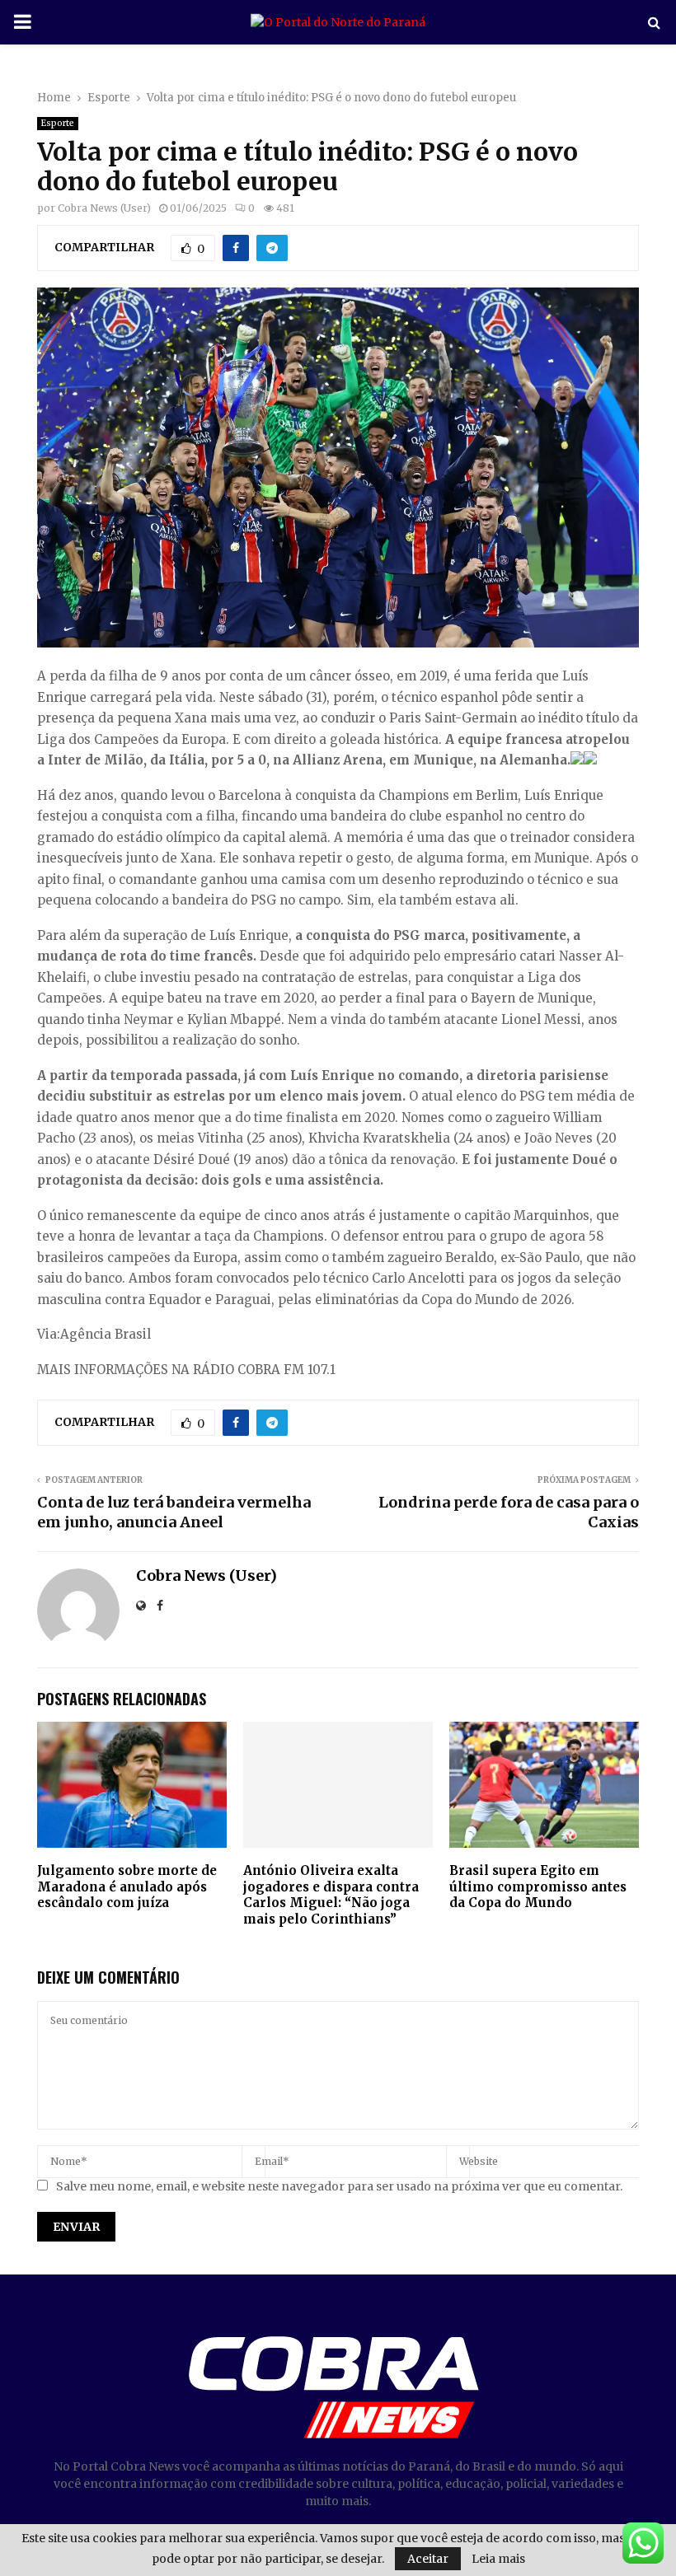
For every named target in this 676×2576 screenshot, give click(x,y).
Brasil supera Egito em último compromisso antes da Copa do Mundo (538, 1886)
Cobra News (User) (104, 208)
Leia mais (498, 2559)
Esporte (58, 123)
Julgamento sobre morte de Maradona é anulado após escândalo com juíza (127, 1886)
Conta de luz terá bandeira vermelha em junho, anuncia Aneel (174, 1512)
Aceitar (428, 2559)
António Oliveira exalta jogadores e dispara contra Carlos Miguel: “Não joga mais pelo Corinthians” (331, 1895)
